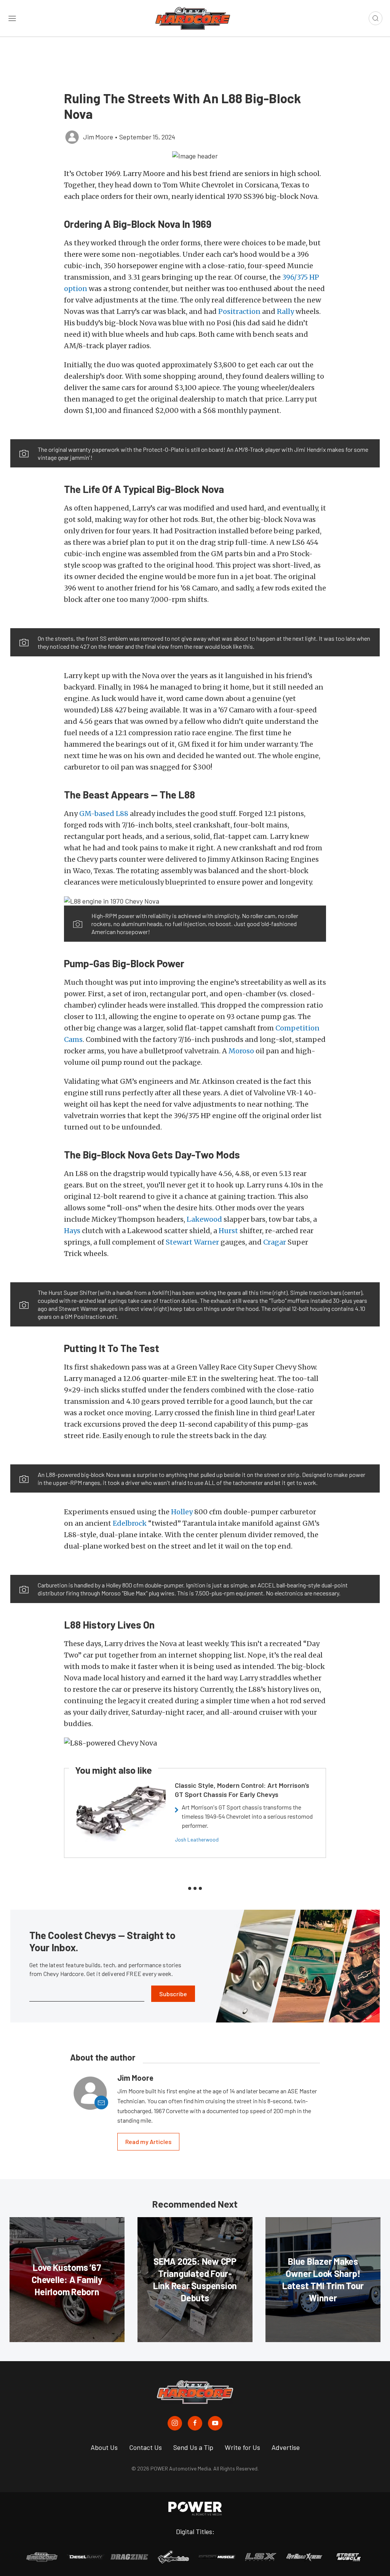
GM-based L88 (104, 814)
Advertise (286, 2447)
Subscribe (173, 1994)
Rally (285, 311)
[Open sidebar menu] (12, 18)
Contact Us (145, 2447)
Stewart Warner (192, 1242)
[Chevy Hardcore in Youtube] (215, 2423)
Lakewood (204, 1219)
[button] (195, 155)
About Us (104, 2447)
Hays (72, 1231)
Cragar (275, 1242)
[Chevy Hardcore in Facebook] (195, 2423)
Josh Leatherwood (197, 1839)
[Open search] (376, 18)
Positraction (239, 311)
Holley (182, 1512)
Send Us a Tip (193, 2447)
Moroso (241, 1051)
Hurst (228, 1231)
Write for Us (242, 2447)
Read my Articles (148, 2142)
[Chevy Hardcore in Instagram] (175, 2423)
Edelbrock (130, 1523)
